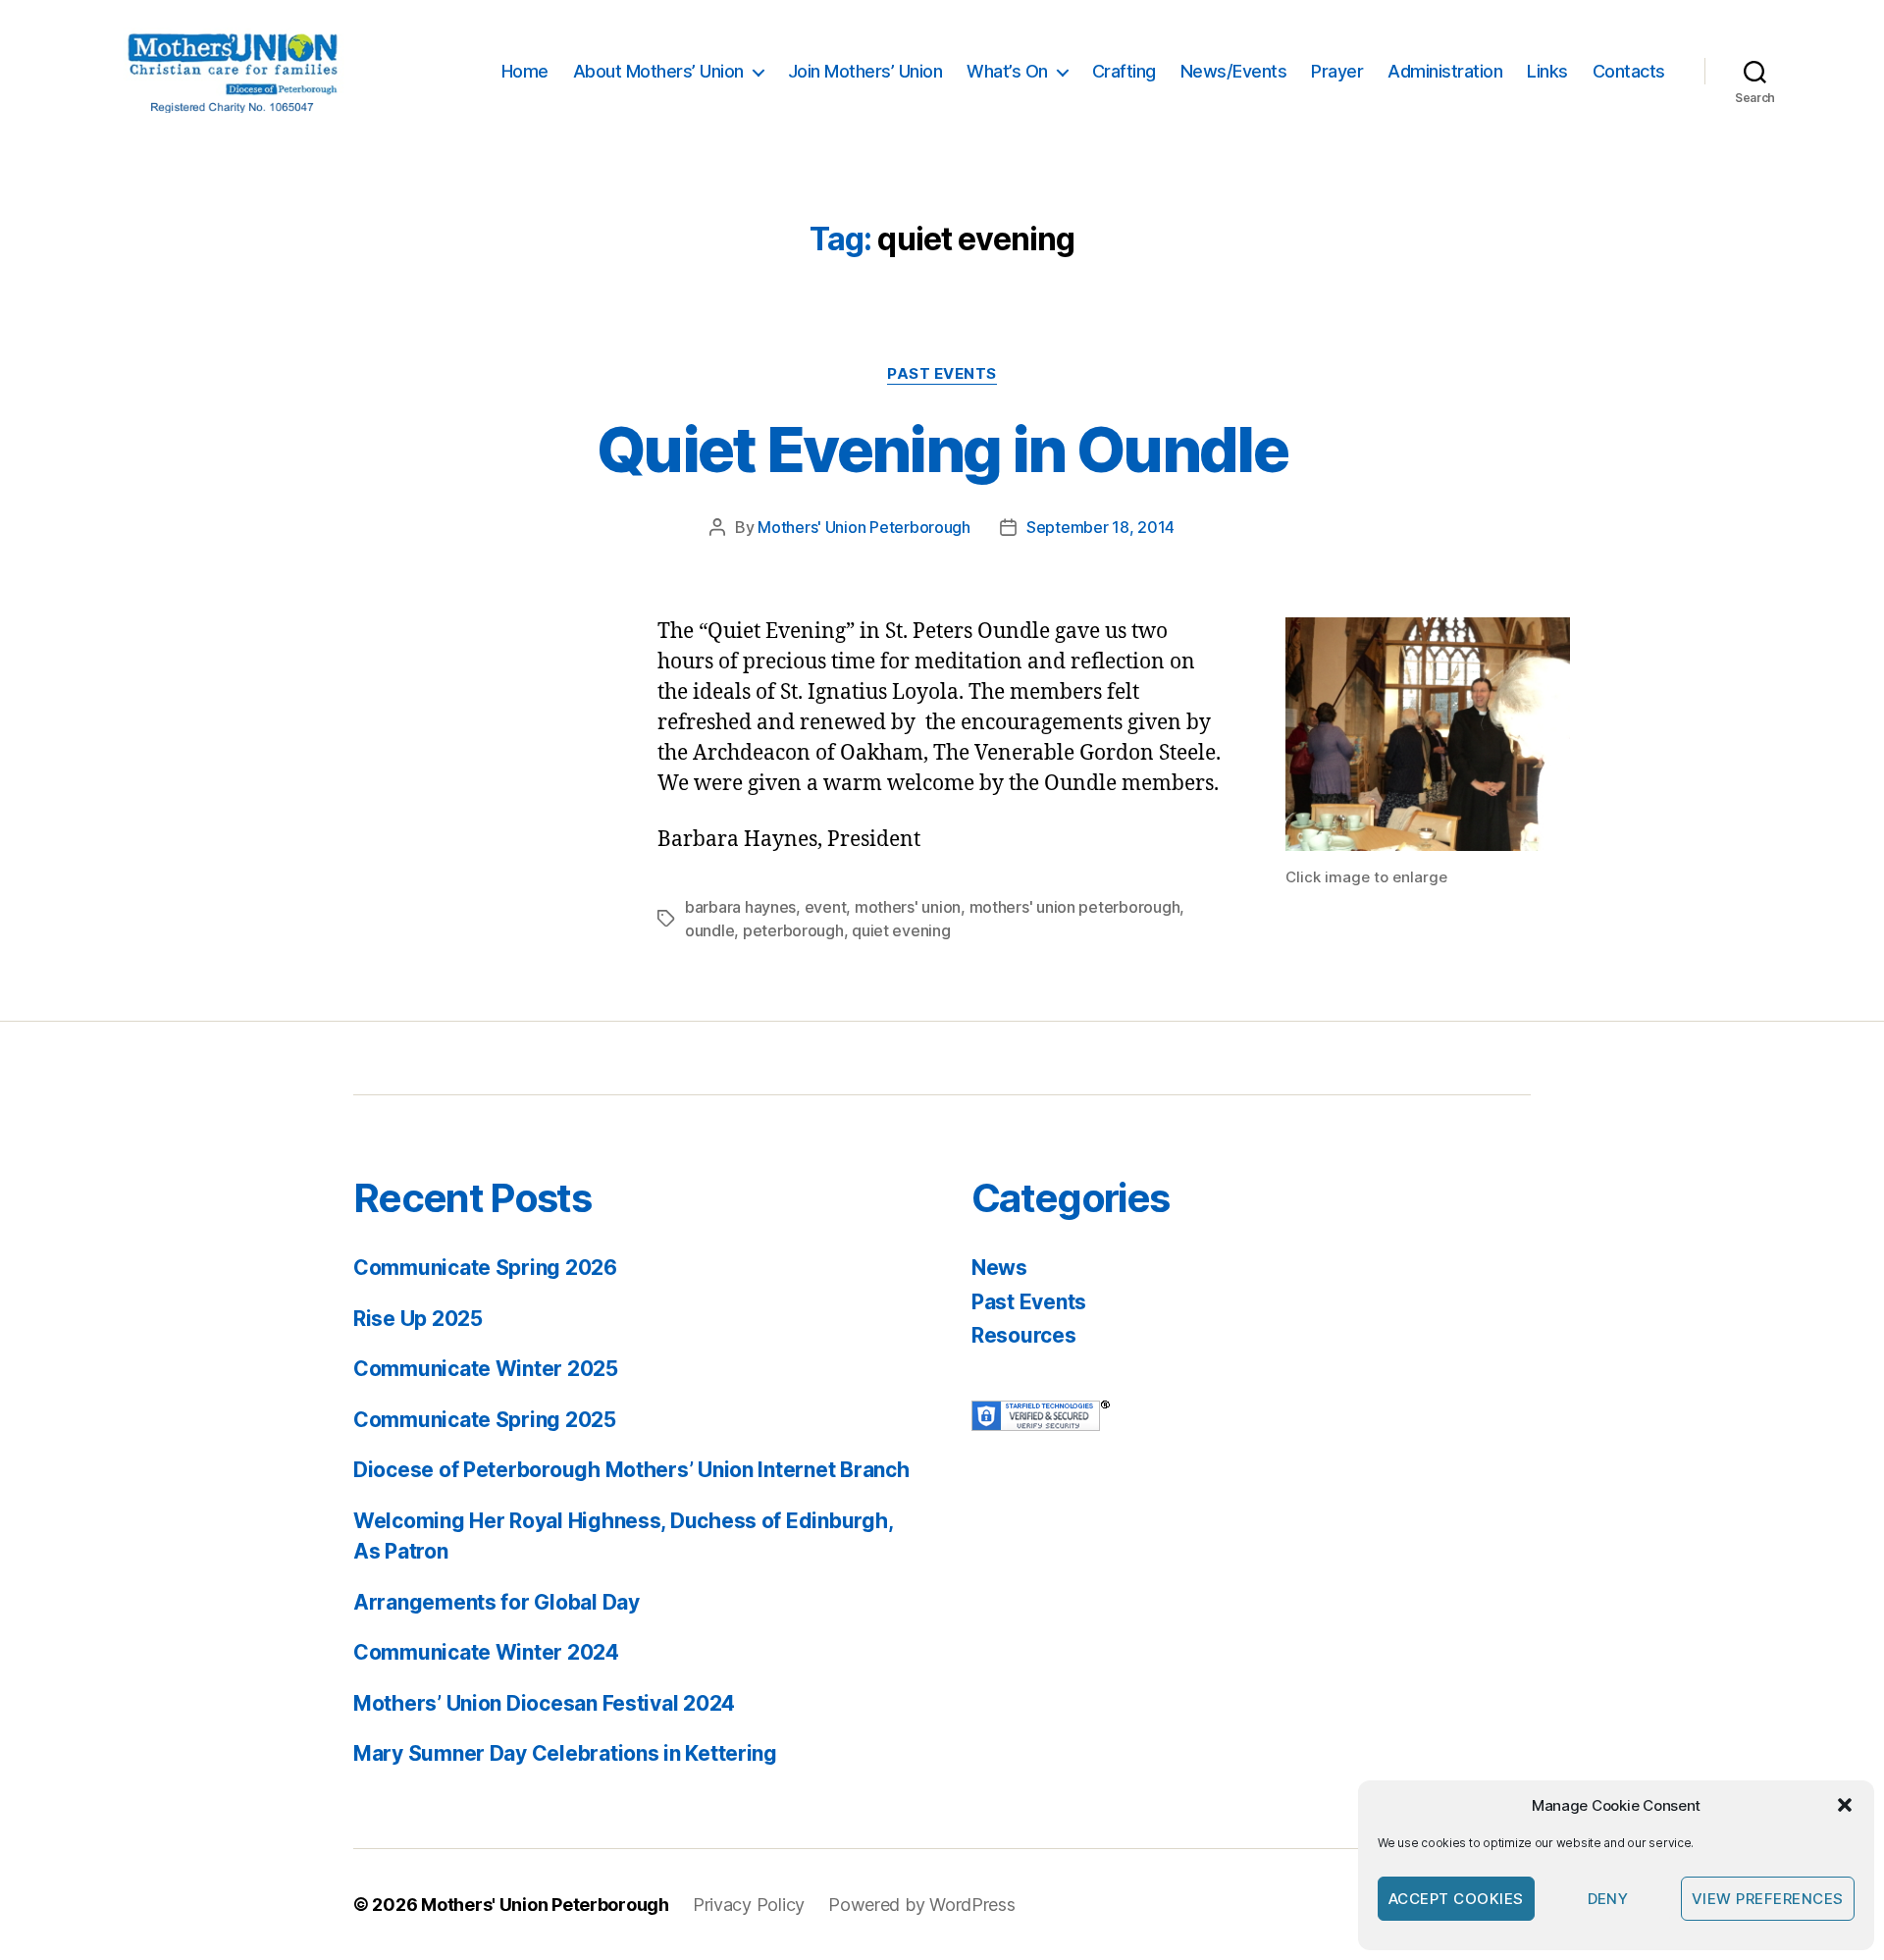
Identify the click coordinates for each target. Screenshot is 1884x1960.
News (999, 1268)
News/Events (1234, 71)
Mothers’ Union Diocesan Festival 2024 (544, 1703)
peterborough (793, 930)
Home (525, 71)
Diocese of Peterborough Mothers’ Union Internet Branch (631, 1470)
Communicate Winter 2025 (486, 1369)
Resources (1024, 1335)
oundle (709, 930)
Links (1547, 71)
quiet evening (901, 930)
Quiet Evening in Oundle (942, 449)
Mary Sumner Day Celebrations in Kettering (565, 1753)
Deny (1608, 1899)
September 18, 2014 (1100, 527)
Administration (1445, 71)
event (826, 907)
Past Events (942, 374)
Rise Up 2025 (418, 1319)
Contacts (1629, 71)
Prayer (1337, 71)
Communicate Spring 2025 (485, 1420)
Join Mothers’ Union (865, 71)
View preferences (1768, 1899)
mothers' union (908, 907)
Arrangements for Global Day (497, 1602)
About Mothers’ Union (658, 71)
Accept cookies (1456, 1899)
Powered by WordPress (922, 1905)
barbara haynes (740, 907)
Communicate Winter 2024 (486, 1652)
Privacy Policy (749, 1905)
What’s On (1007, 71)
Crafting (1124, 71)
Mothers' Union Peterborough (864, 527)
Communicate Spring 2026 (485, 1268)
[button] (1845, 1805)
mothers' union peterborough (1075, 907)
